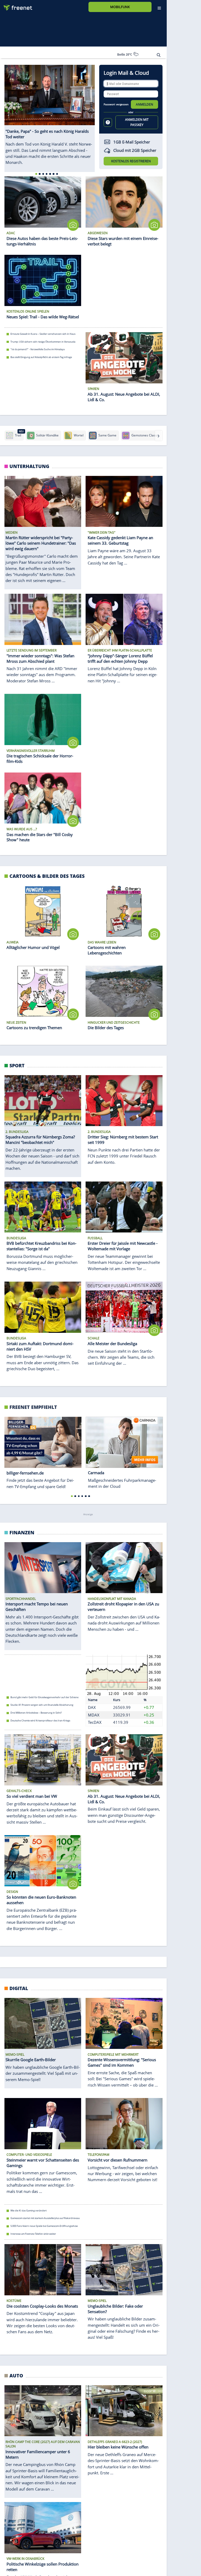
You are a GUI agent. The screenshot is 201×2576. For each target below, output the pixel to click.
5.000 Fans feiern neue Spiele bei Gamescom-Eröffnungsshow (44, 2226)
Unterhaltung (29, 466)
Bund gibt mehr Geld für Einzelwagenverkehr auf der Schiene (44, 1697)
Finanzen (22, 1532)
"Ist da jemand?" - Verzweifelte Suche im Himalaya (38, 349)
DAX (92, 1707)
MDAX (94, 1715)
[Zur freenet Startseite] (16, 6)
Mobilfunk (120, 7)
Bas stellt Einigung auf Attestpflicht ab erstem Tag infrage (41, 357)
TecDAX (95, 1722)
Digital (19, 1988)
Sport (17, 1065)
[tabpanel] (50, 118)
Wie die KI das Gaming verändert (29, 2211)
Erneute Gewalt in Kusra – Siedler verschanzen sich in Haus (43, 334)
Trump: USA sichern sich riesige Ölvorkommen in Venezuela (43, 341)
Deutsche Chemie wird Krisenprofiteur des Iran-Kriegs (40, 1721)
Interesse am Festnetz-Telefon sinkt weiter (33, 2234)
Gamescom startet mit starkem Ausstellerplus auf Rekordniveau (45, 2218)
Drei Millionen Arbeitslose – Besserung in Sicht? (36, 1713)
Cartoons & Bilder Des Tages (47, 876)
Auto (16, 2375)
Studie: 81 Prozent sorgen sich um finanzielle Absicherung (42, 1705)
